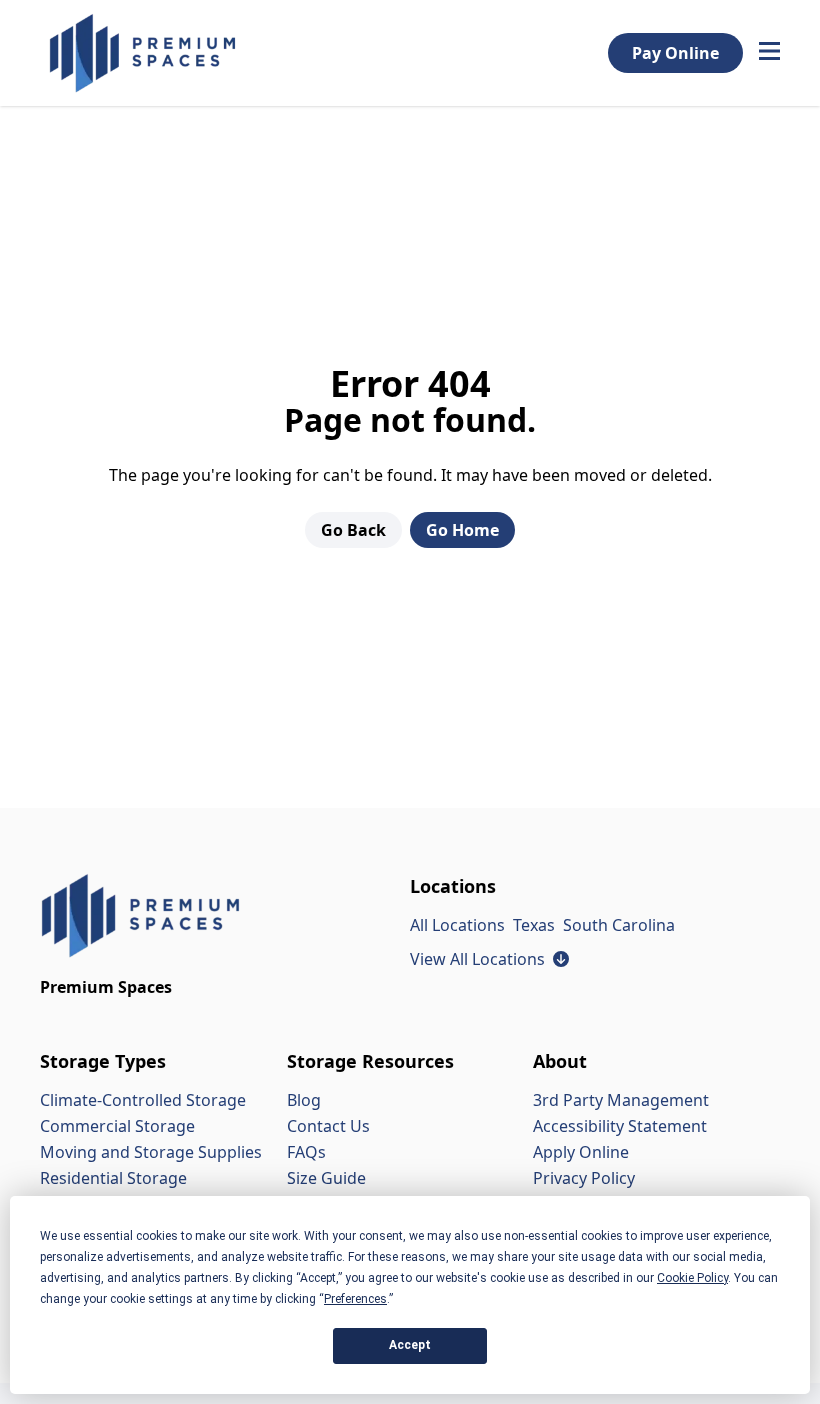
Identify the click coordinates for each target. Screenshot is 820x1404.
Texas (534, 925)
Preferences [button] (355, 1299)
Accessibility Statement (620, 1126)
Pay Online (675, 53)
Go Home (462, 530)
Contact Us (328, 1126)
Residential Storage (113, 1178)
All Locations (457, 925)
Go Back (353, 530)
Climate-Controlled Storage (143, 1100)
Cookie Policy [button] (692, 1278)
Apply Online (581, 1152)
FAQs (306, 1152)
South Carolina (619, 925)
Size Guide (326, 1178)
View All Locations (489, 959)
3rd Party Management (621, 1100)
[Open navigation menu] (769, 53)
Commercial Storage (117, 1126)
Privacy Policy (584, 1178)
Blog (304, 1100)
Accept (410, 1345)
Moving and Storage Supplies (151, 1152)
